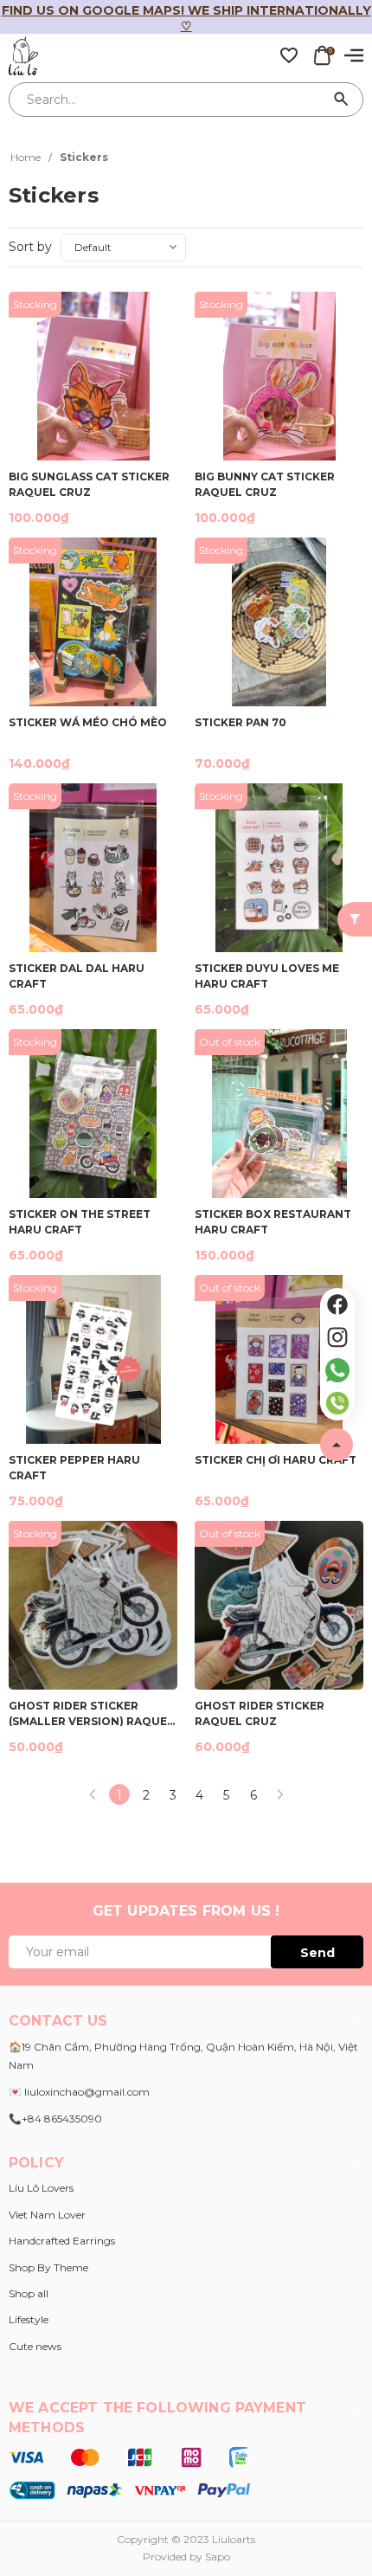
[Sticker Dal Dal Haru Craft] (93, 868)
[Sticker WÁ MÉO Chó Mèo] (93, 622)
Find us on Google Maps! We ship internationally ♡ (186, 18)
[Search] (342, 100)
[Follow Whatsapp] (337, 1370)
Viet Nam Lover (47, 2215)
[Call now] (337, 1403)
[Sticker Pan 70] (279, 622)
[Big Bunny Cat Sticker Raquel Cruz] (279, 376)
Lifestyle (29, 2319)
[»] (280, 1794)
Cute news (35, 2346)
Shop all (29, 2293)
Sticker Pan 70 (241, 722)
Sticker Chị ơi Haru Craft (276, 1460)
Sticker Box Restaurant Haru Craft (273, 1221)
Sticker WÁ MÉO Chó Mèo (88, 722)
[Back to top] (337, 1445)
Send (317, 1953)
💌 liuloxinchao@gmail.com (79, 2092)
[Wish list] (289, 55)
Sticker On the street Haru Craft (80, 1221)
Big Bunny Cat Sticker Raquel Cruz (265, 483)
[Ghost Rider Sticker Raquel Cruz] (279, 1605)
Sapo (218, 2557)
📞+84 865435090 (55, 2119)
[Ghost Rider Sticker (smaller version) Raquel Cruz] (93, 1605)
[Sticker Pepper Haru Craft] (93, 1359)
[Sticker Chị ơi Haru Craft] (279, 1359)
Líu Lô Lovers (41, 2188)
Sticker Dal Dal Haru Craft (77, 975)
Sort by (30, 247)
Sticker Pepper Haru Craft (74, 1467)
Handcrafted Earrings (62, 2241)
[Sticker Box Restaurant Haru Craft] (279, 1114)
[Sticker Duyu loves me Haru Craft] (279, 868)
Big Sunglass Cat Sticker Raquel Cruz (89, 483)
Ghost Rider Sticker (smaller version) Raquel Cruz (91, 1713)
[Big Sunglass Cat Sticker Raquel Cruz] (93, 376)
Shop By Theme (48, 2267)
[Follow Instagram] (337, 1337)
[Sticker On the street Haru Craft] (93, 1114)
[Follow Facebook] (337, 1304)
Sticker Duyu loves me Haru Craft (267, 975)
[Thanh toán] (129, 2473)
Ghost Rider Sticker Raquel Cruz (260, 1713)
